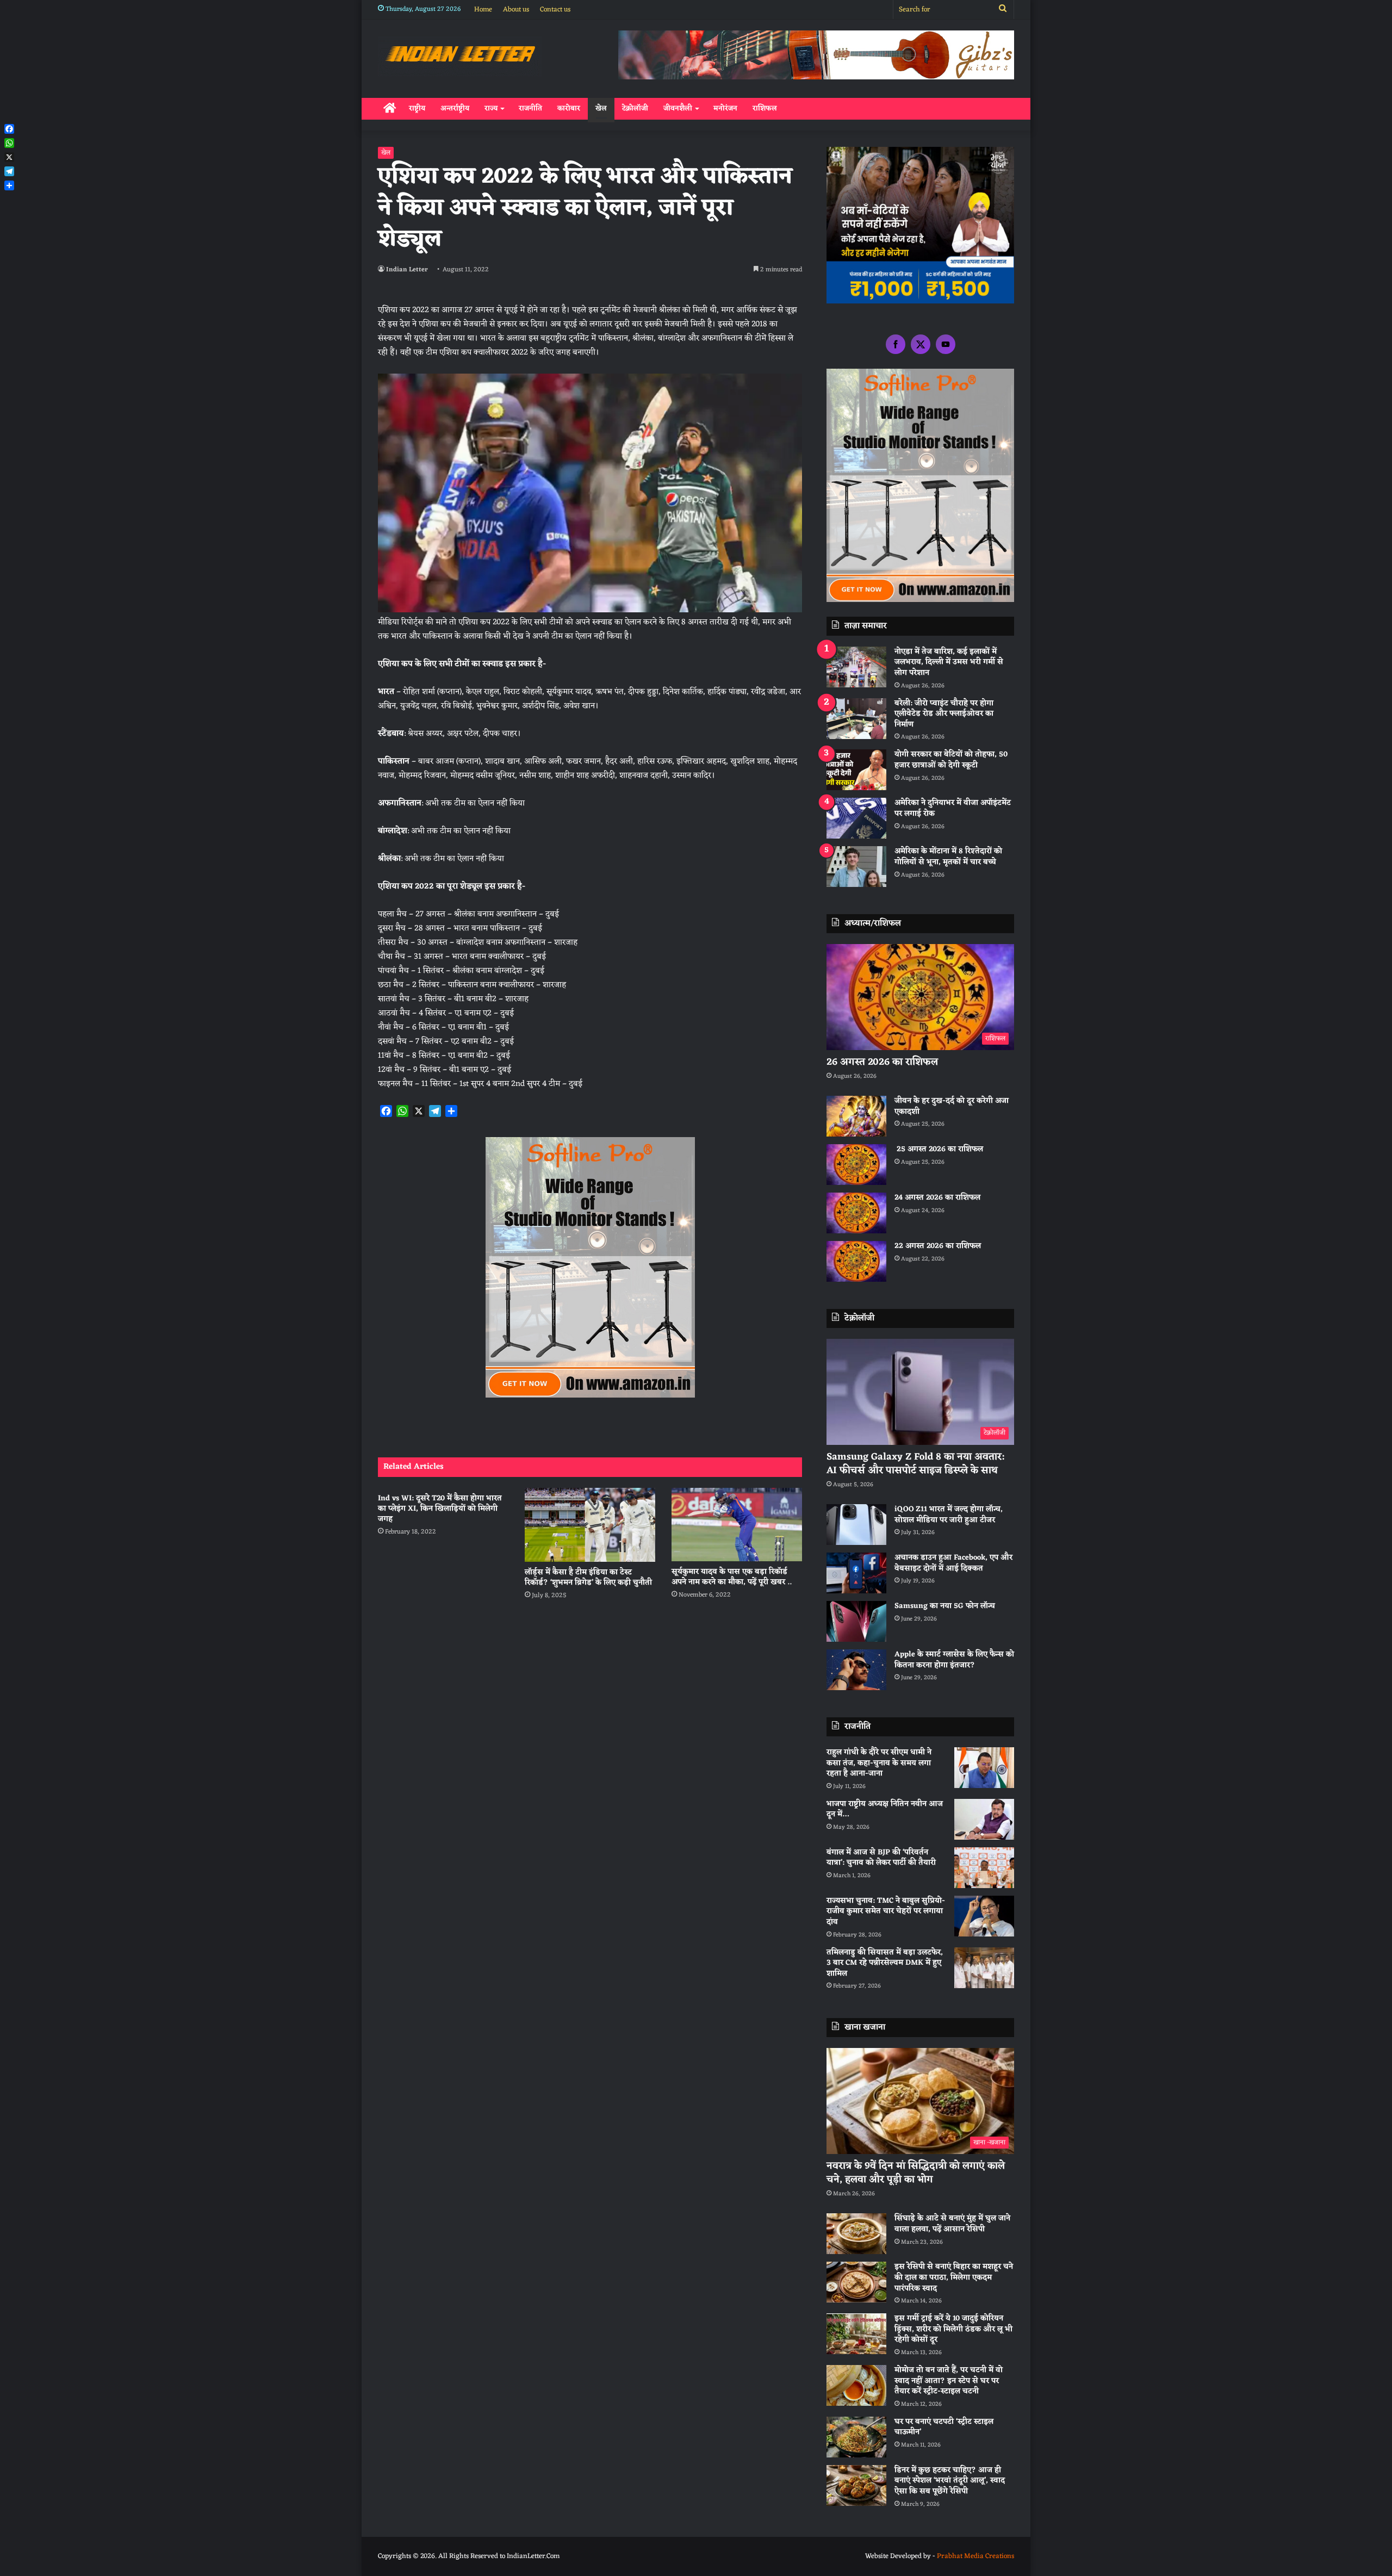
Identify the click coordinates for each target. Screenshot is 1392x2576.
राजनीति (530, 108)
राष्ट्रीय (417, 108)
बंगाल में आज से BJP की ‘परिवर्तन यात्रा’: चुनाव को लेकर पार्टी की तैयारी (881, 1858)
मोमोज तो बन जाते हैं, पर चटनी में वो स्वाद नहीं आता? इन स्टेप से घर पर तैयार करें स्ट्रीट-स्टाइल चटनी (949, 2381)
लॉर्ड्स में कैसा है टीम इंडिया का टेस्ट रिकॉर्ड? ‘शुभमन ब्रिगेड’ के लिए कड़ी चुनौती (588, 1578)
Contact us (555, 10)
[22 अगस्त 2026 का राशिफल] (856, 1261)
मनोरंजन (725, 108)
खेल (601, 108)
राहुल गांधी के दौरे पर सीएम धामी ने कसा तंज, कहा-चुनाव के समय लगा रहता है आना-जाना (879, 1763)
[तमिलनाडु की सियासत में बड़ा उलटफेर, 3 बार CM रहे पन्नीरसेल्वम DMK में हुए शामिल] (984, 1968)
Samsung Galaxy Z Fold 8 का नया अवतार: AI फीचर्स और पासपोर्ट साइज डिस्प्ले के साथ (915, 1464)
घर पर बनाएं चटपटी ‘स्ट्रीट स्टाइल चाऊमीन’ (944, 2427)
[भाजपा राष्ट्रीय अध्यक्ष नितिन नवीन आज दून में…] (984, 1819)
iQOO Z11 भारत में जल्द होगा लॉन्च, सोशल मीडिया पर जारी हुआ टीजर (949, 1515)
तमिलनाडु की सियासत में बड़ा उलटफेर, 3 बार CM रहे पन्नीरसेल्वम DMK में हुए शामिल (885, 1963)
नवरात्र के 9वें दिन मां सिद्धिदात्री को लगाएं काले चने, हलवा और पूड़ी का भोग (916, 2173)
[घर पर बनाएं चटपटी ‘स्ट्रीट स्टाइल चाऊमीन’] (856, 2437)
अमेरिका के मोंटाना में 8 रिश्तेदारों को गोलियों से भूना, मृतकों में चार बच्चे (948, 857)
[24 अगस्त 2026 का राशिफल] (856, 1213)
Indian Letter (407, 270)
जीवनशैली (678, 108)
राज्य (491, 108)
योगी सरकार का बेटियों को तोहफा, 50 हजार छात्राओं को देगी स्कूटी (951, 760)
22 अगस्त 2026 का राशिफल (938, 1246)
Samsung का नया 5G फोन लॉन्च (945, 1606)
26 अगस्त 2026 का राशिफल (884, 1062)
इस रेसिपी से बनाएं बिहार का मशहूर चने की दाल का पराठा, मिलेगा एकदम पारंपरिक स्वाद (954, 2277)
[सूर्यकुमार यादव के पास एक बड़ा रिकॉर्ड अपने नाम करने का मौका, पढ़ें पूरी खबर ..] (737, 1525)
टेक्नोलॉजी (635, 108)
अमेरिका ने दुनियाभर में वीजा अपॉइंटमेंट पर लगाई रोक (953, 808)
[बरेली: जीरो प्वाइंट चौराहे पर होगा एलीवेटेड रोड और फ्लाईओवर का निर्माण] (856, 719)
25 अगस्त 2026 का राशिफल (939, 1149)
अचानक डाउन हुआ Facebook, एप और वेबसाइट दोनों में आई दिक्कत (953, 1563)
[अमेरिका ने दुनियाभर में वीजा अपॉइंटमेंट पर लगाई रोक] (856, 818)
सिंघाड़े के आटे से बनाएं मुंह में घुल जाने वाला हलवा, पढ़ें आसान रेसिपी (952, 2224)
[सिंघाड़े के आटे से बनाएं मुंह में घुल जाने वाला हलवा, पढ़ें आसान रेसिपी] (856, 2234)
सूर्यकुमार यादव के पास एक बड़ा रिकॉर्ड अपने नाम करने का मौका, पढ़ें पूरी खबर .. (732, 1577)
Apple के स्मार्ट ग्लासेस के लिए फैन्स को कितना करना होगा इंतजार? (954, 1660)
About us (516, 10)
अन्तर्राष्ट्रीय (455, 108)
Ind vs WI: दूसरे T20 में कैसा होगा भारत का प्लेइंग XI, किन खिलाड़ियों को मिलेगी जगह (440, 1509)
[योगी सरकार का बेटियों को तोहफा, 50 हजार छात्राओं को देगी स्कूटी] (856, 770)
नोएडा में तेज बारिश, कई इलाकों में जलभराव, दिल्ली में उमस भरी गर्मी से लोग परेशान (949, 662)
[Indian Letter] (460, 56)
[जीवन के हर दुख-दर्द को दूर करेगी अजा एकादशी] (856, 1116)
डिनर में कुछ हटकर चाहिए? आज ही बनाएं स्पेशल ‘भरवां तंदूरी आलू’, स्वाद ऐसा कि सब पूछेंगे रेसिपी (950, 2481)
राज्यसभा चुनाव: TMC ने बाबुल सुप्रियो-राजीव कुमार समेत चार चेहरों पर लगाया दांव (886, 1911)
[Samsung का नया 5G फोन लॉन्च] (856, 1621)
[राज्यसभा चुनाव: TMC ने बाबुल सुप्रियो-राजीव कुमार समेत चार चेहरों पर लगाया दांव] (984, 1916)
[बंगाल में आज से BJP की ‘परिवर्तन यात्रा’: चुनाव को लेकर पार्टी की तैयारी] (984, 1868)
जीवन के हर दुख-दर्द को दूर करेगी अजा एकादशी (952, 1106)
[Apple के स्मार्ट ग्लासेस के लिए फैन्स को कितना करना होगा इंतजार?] (856, 1670)
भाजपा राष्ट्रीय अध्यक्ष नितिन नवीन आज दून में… (885, 1810)
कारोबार (569, 108)
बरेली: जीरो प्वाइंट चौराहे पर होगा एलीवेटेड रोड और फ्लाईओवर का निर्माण (944, 714)
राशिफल (765, 108)
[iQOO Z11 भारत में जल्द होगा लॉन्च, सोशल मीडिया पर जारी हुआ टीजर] (856, 1525)
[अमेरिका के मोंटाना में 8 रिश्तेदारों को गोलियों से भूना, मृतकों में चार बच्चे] (856, 867)
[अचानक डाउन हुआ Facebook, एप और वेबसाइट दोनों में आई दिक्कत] (856, 1573)
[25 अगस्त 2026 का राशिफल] (856, 1165)
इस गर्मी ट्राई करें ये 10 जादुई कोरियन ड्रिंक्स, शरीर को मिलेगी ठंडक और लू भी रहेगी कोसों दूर (953, 2329)
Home (483, 10)
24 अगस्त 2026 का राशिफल (937, 1198)
